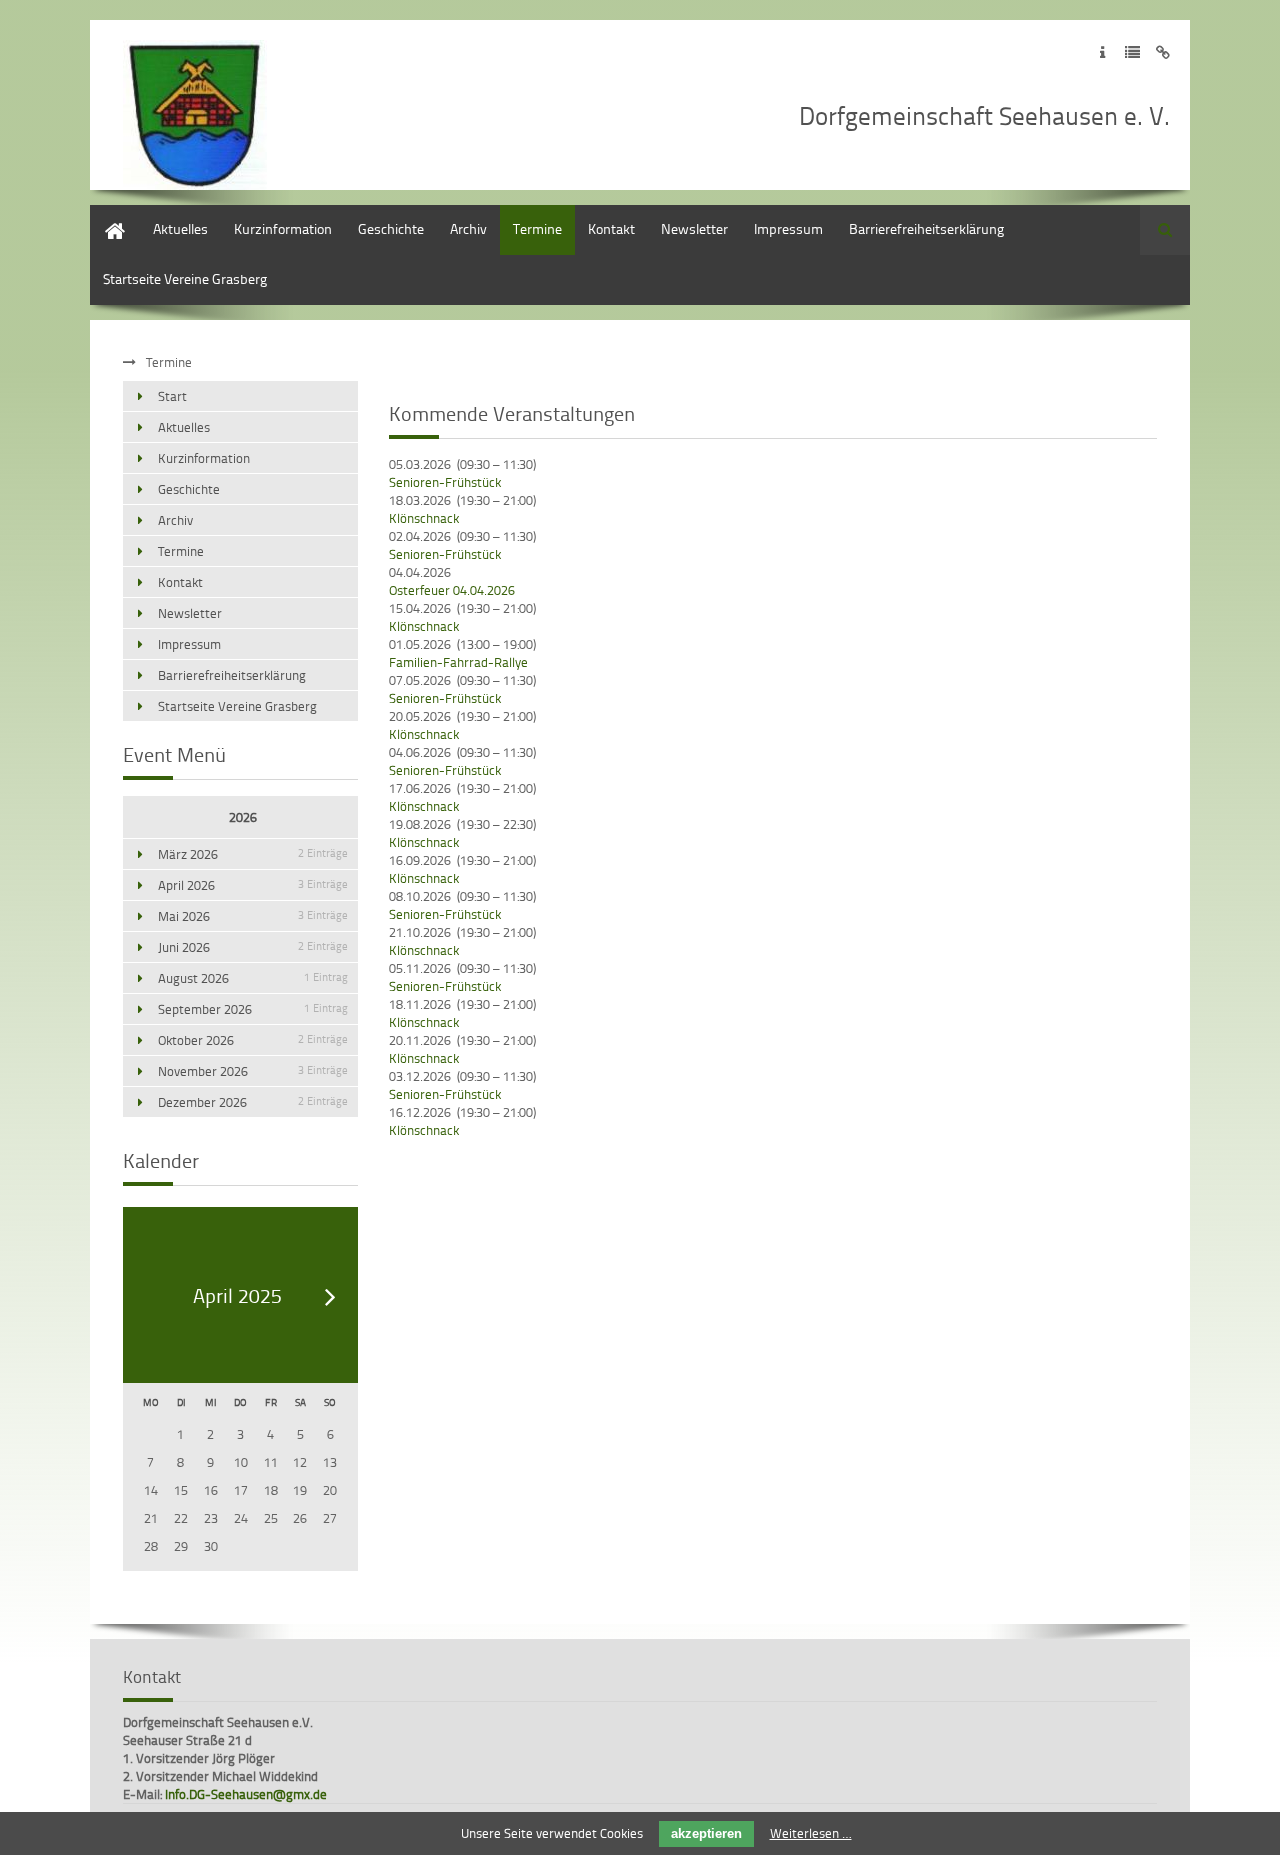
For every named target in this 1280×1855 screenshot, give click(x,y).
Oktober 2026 (253, 1040)
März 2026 (253, 854)
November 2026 (253, 1071)
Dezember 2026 (253, 1102)
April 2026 (253, 885)
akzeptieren (706, 1833)
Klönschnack (424, 518)
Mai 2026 (253, 916)
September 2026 (253, 1009)
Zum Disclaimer (1162, 52)
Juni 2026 (253, 947)
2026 (243, 817)
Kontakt (611, 228)
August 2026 (253, 978)
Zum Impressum (1102, 52)
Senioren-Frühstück (445, 482)
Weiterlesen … (811, 1833)
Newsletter (694, 228)
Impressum (788, 228)
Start (104, 214)
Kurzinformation (283, 228)
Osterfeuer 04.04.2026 (452, 590)
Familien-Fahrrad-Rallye (458, 662)
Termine (537, 228)
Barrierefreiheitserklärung (926, 228)
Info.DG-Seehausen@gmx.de (246, 1794)
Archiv (468, 228)
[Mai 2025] (330, 1296)
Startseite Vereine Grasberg (185, 278)
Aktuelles (180, 228)
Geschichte (391, 228)
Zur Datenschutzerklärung (1132, 52)
